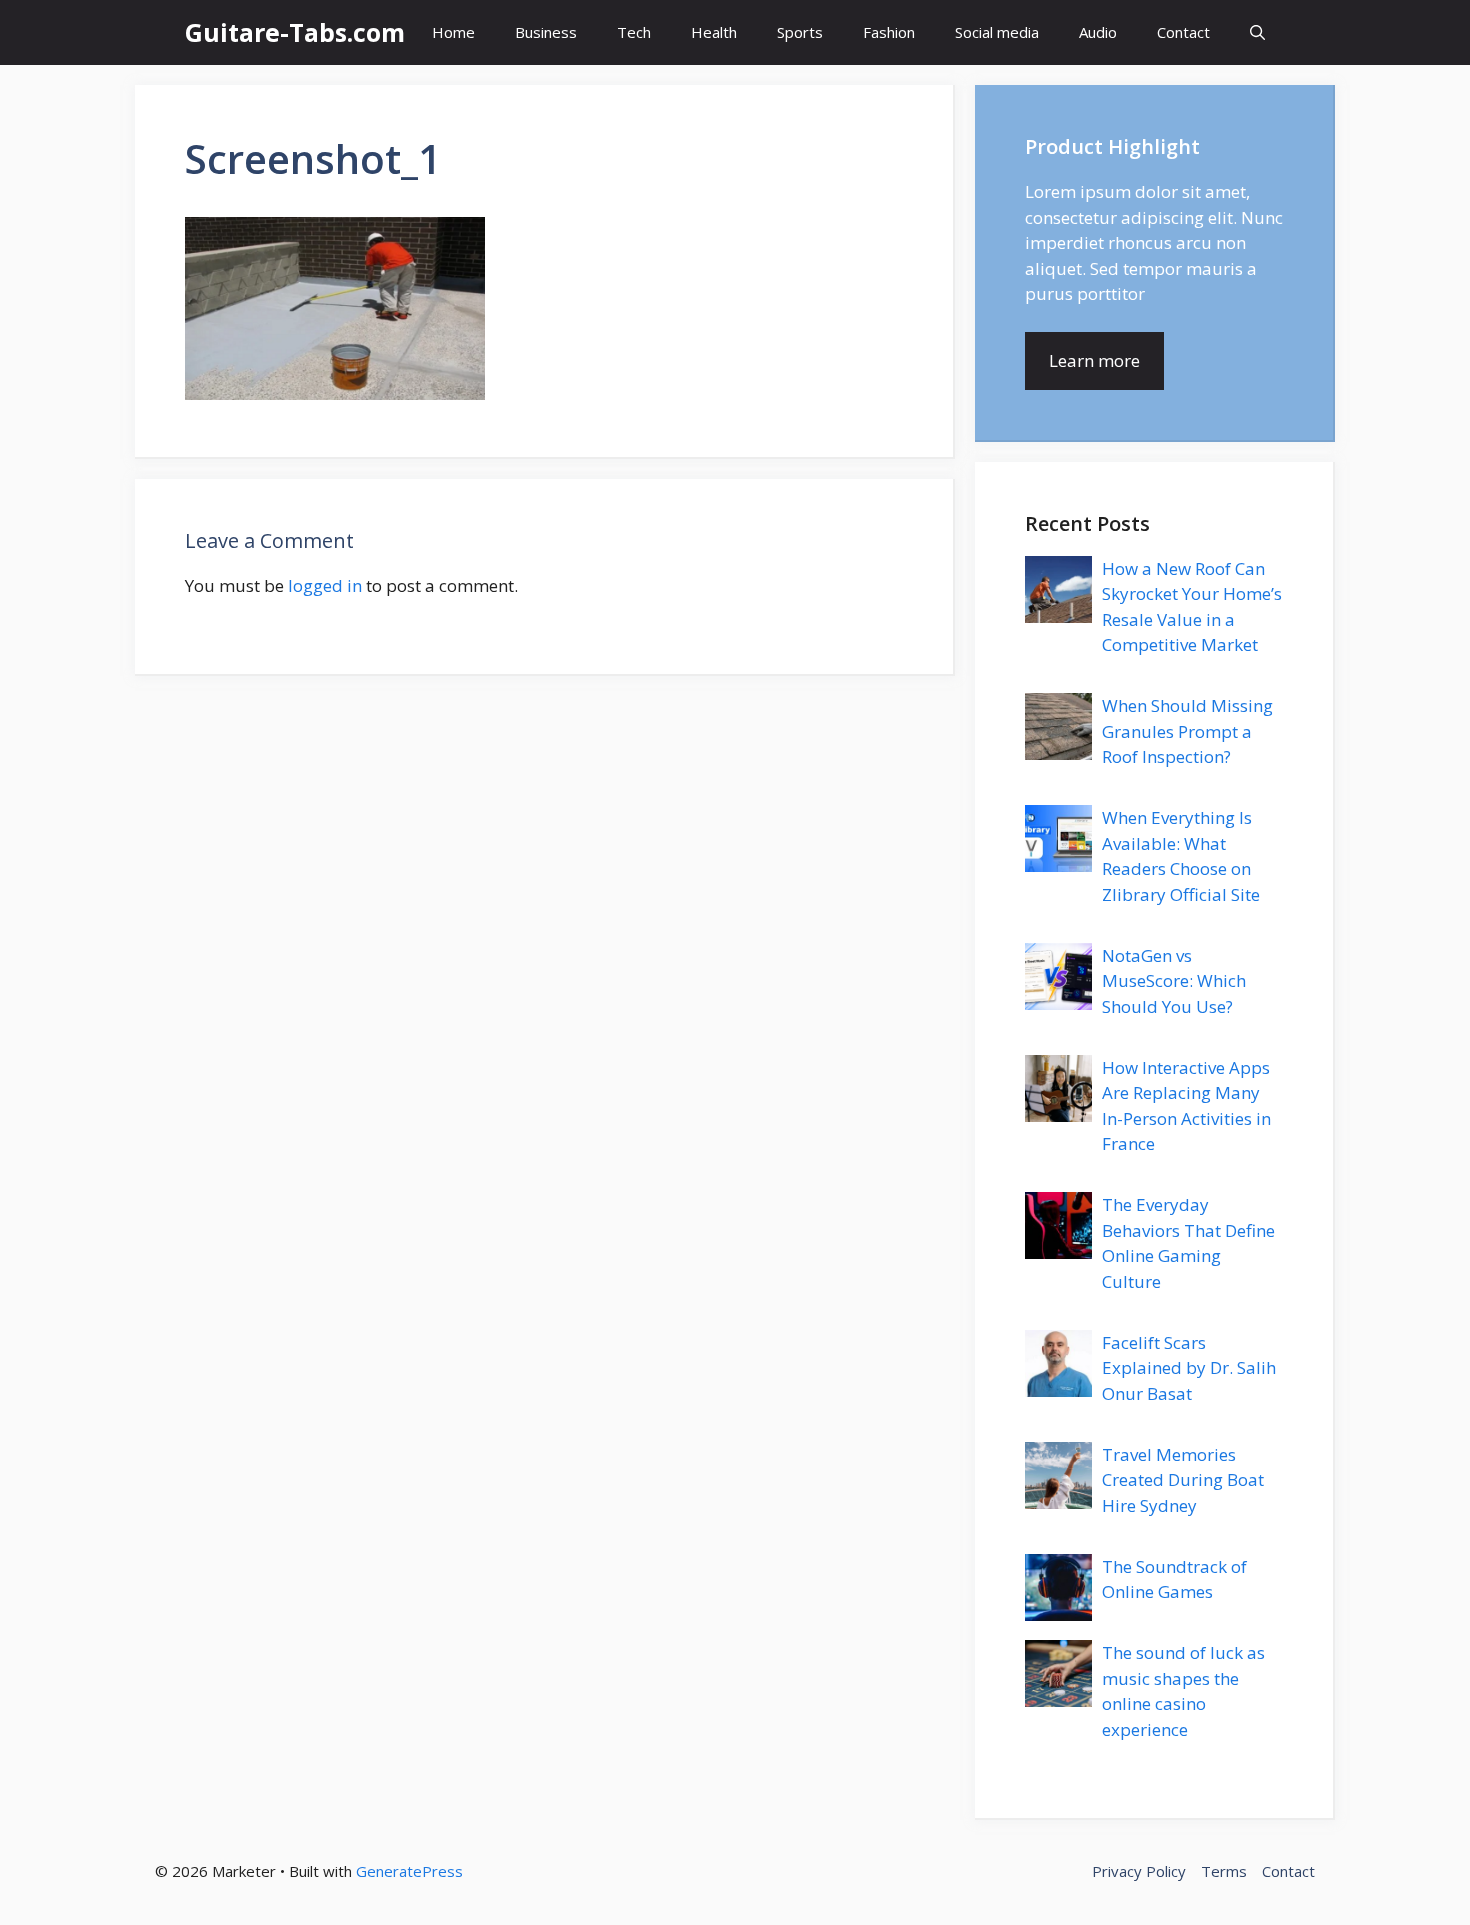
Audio (1098, 32)
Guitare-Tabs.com (295, 32)
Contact (1183, 32)
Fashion (889, 32)
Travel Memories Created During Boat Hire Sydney (1183, 1480)
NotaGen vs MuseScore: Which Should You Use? (1174, 981)
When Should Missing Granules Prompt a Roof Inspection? (1187, 731)
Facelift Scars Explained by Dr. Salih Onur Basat (1189, 1368)
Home (453, 32)
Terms (1224, 1871)
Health (714, 32)
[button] (1257, 32)
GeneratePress (409, 1871)
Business (546, 32)
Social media (997, 32)
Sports (800, 32)
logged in (325, 585)
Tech (634, 32)
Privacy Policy (1139, 1871)
